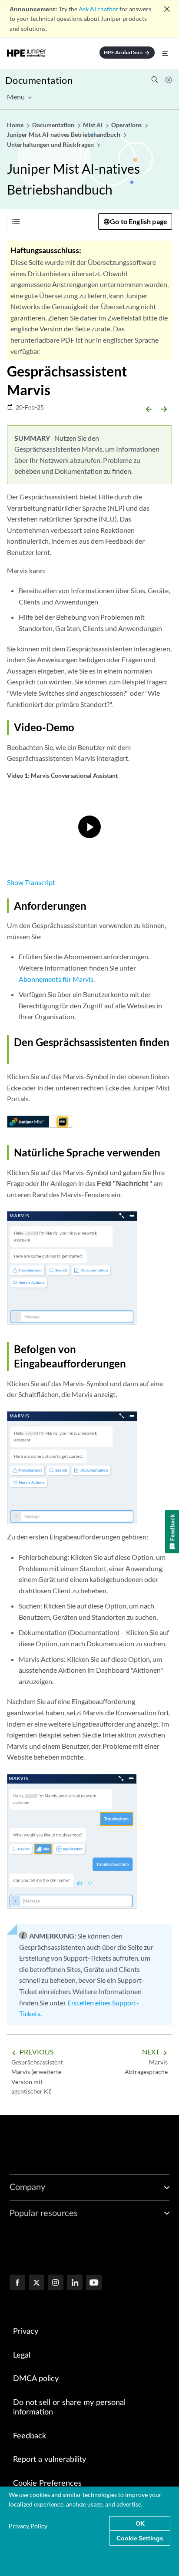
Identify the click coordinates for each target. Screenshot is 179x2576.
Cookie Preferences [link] (47, 2484)
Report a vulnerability (50, 2460)
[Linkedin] (75, 2283)
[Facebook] (17, 2283)
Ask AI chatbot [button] (98, 9)
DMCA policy (36, 2379)
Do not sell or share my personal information (69, 2408)
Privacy (26, 2332)
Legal (22, 2355)
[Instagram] (56, 2283)
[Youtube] (94, 2283)
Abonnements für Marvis (56, 979)
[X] (36, 2283)
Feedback (30, 2436)
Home (16, 125)
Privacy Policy (28, 2526)
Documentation (39, 80)
